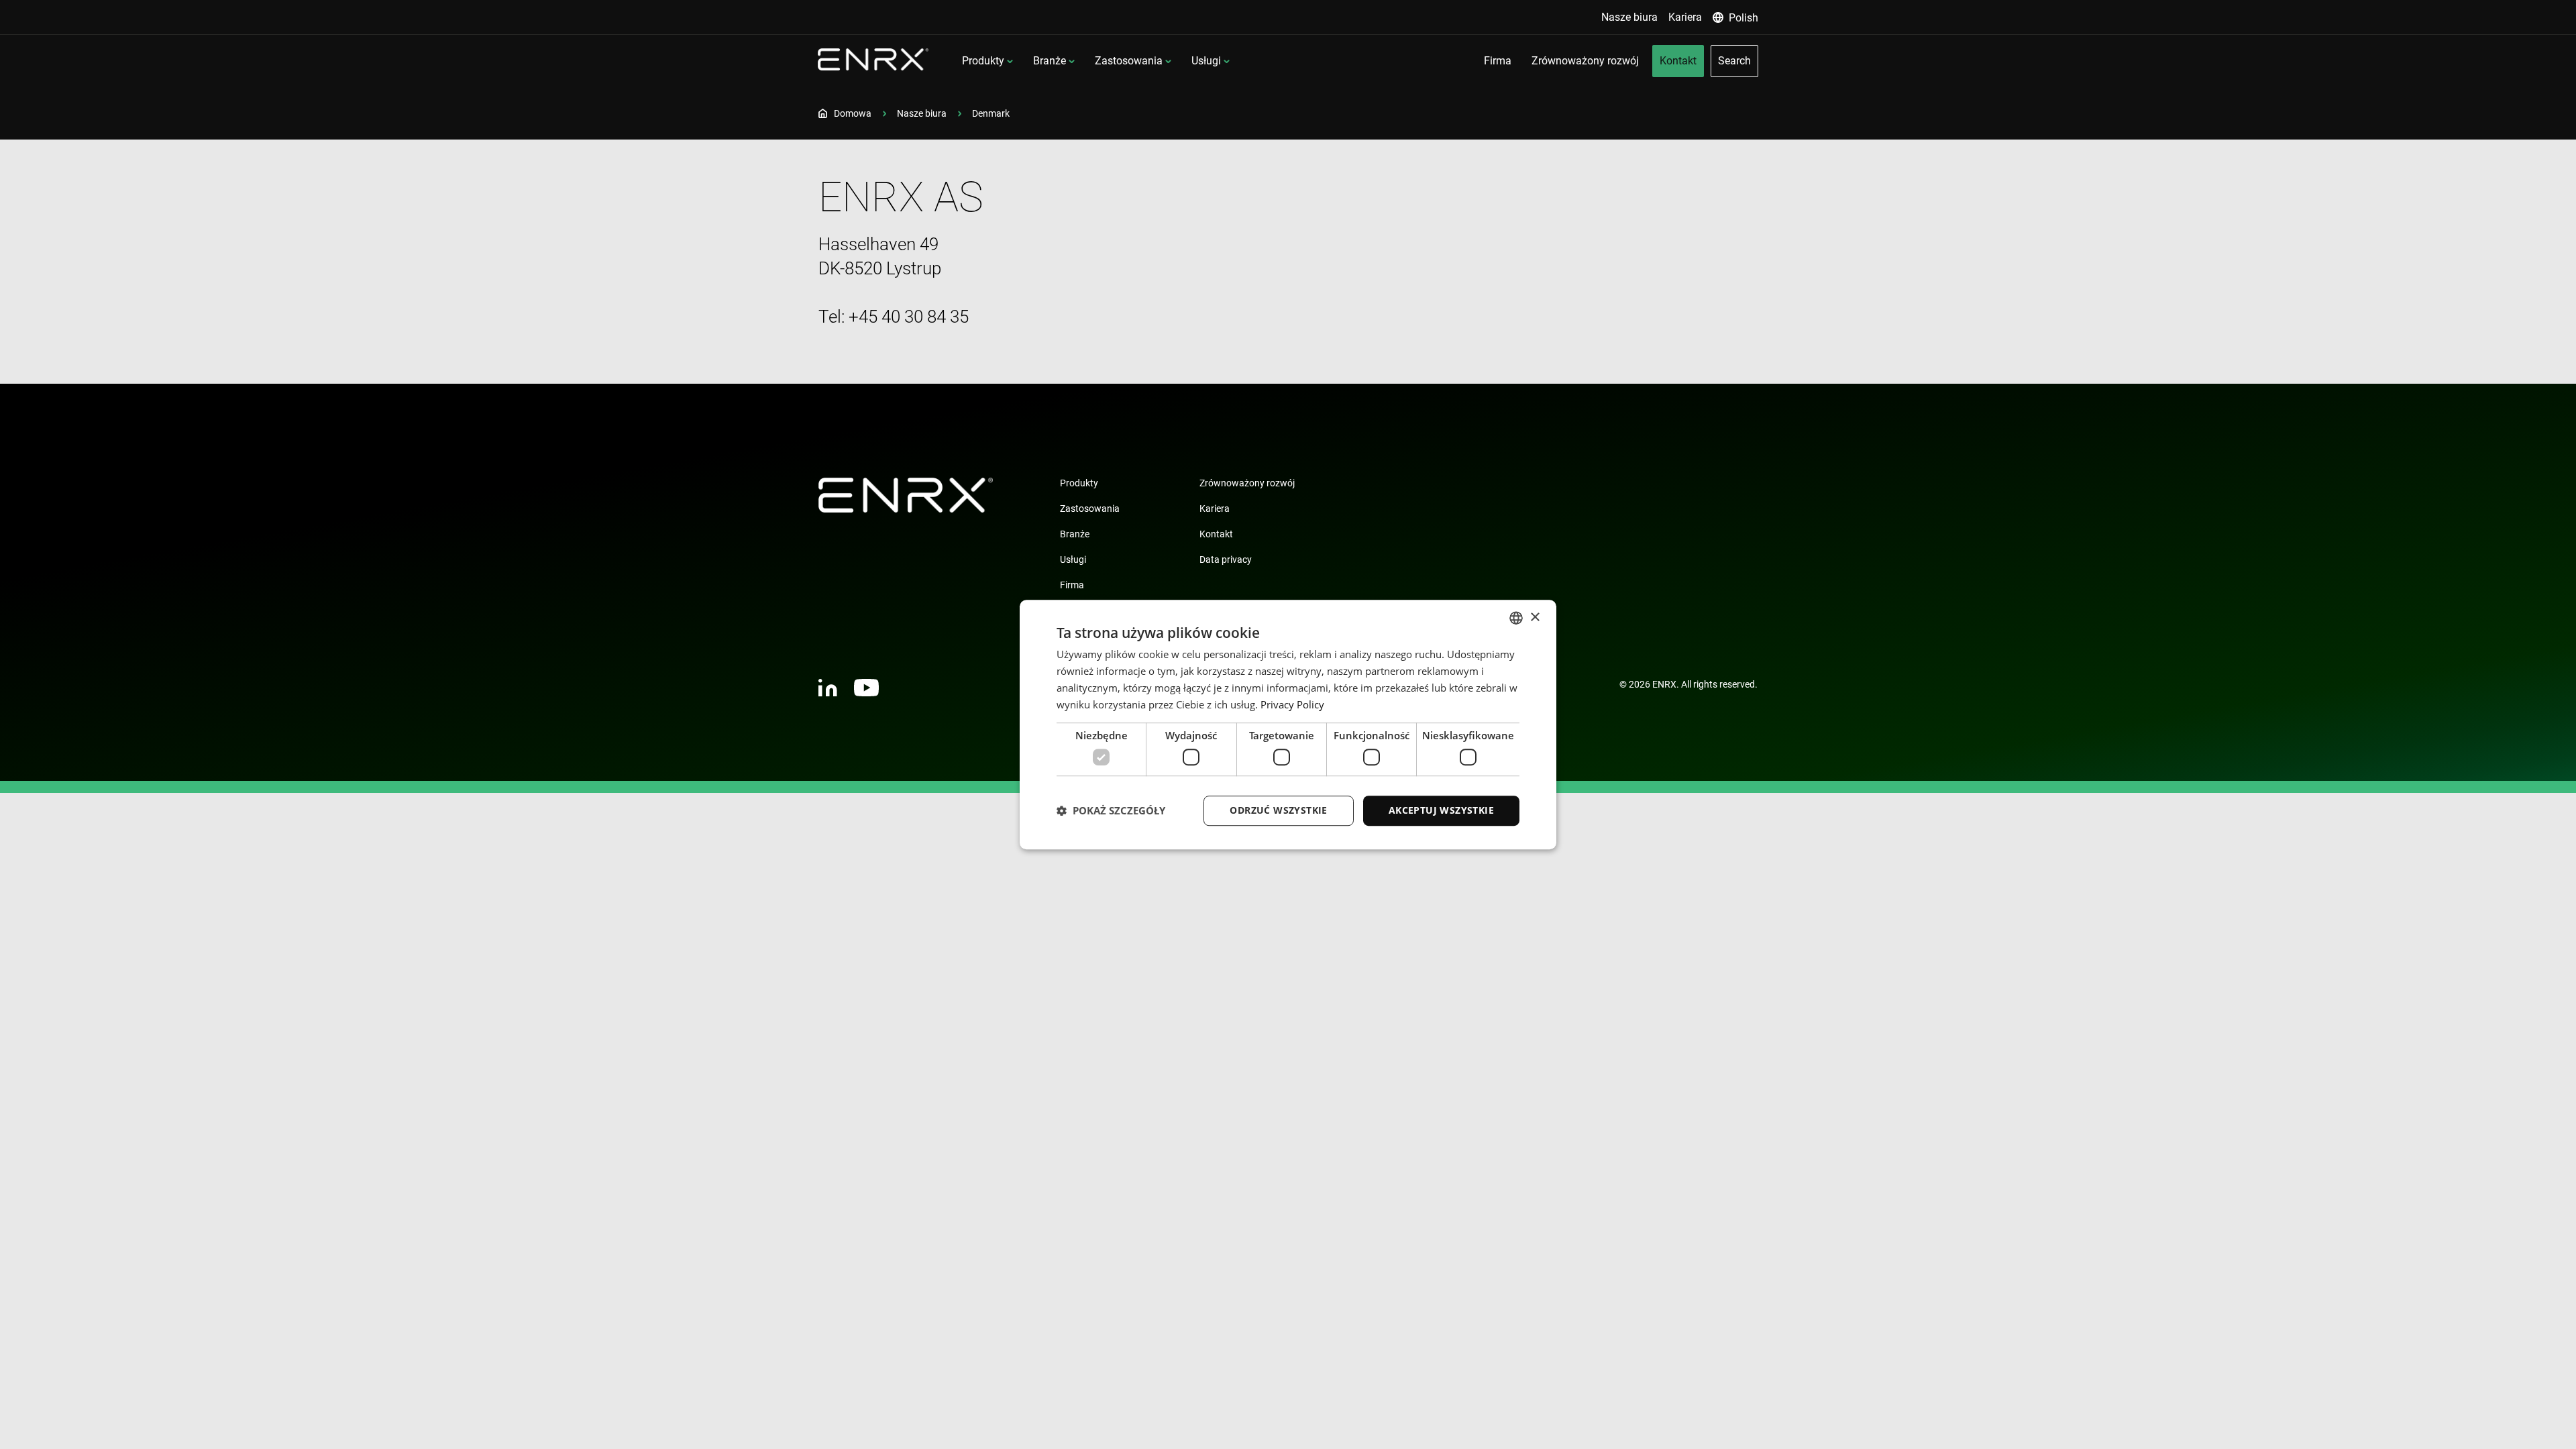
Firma (1072, 585)
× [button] (1535, 618)
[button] (1111, 810)
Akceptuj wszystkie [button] (1441, 810)
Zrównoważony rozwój (1247, 483)
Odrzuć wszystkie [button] (1278, 810)
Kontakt (1216, 534)
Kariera (1215, 508)
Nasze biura (922, 113)
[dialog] (1288, 724)
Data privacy (1226, 559)
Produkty (983, 61)
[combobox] (1516, 618)
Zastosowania (1129, 61)
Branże (1050, 61)
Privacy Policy (1292, 704)
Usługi (1206, 61)
